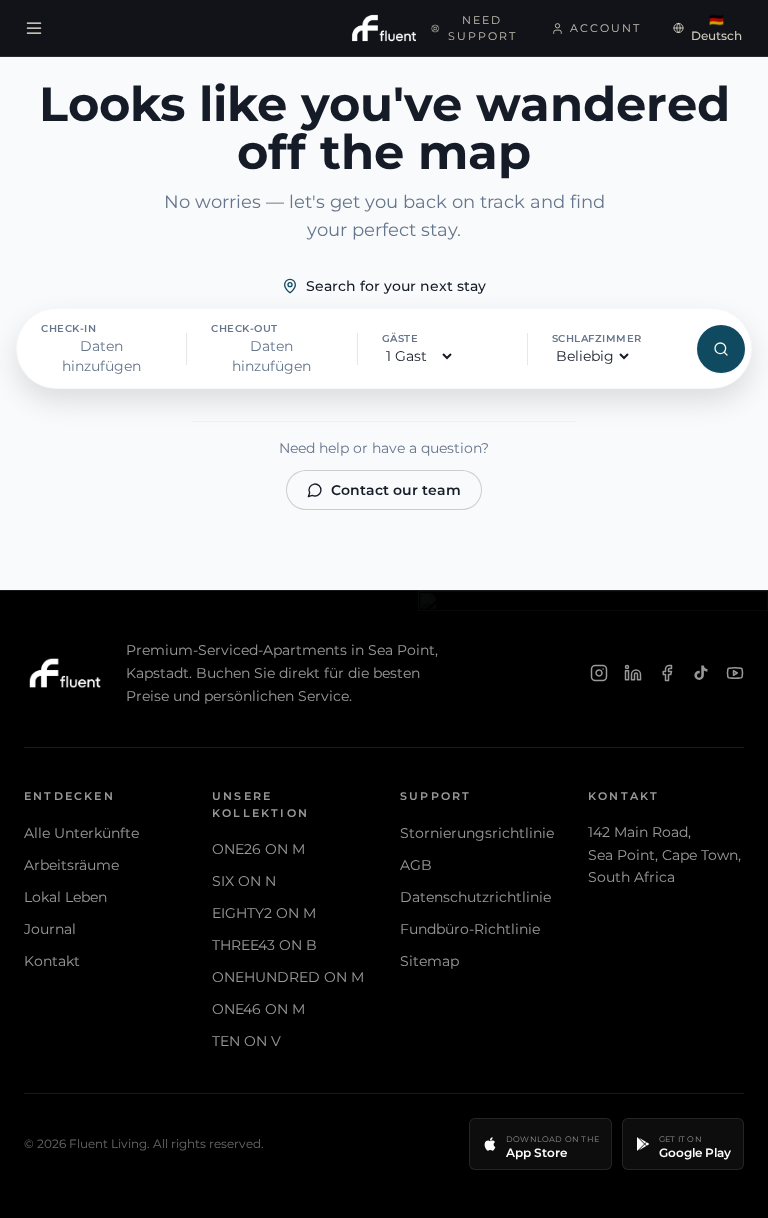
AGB (416, 865)
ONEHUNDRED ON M (288, 977)
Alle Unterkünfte (81, 833)
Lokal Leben (65, 897)
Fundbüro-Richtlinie (470, 929)
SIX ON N (244, 881)
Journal (50, 929)
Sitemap (429, 961)
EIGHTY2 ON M (264, 913)
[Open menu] (34, 28)
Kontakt (52, 961)
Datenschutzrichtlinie (475, 897)
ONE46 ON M (258, 1009)
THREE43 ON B (264, 945)
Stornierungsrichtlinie (477, 833)
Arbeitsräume (71, 865)
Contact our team (396, 490)
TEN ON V (246, 1041)
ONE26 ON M (258, 849)
